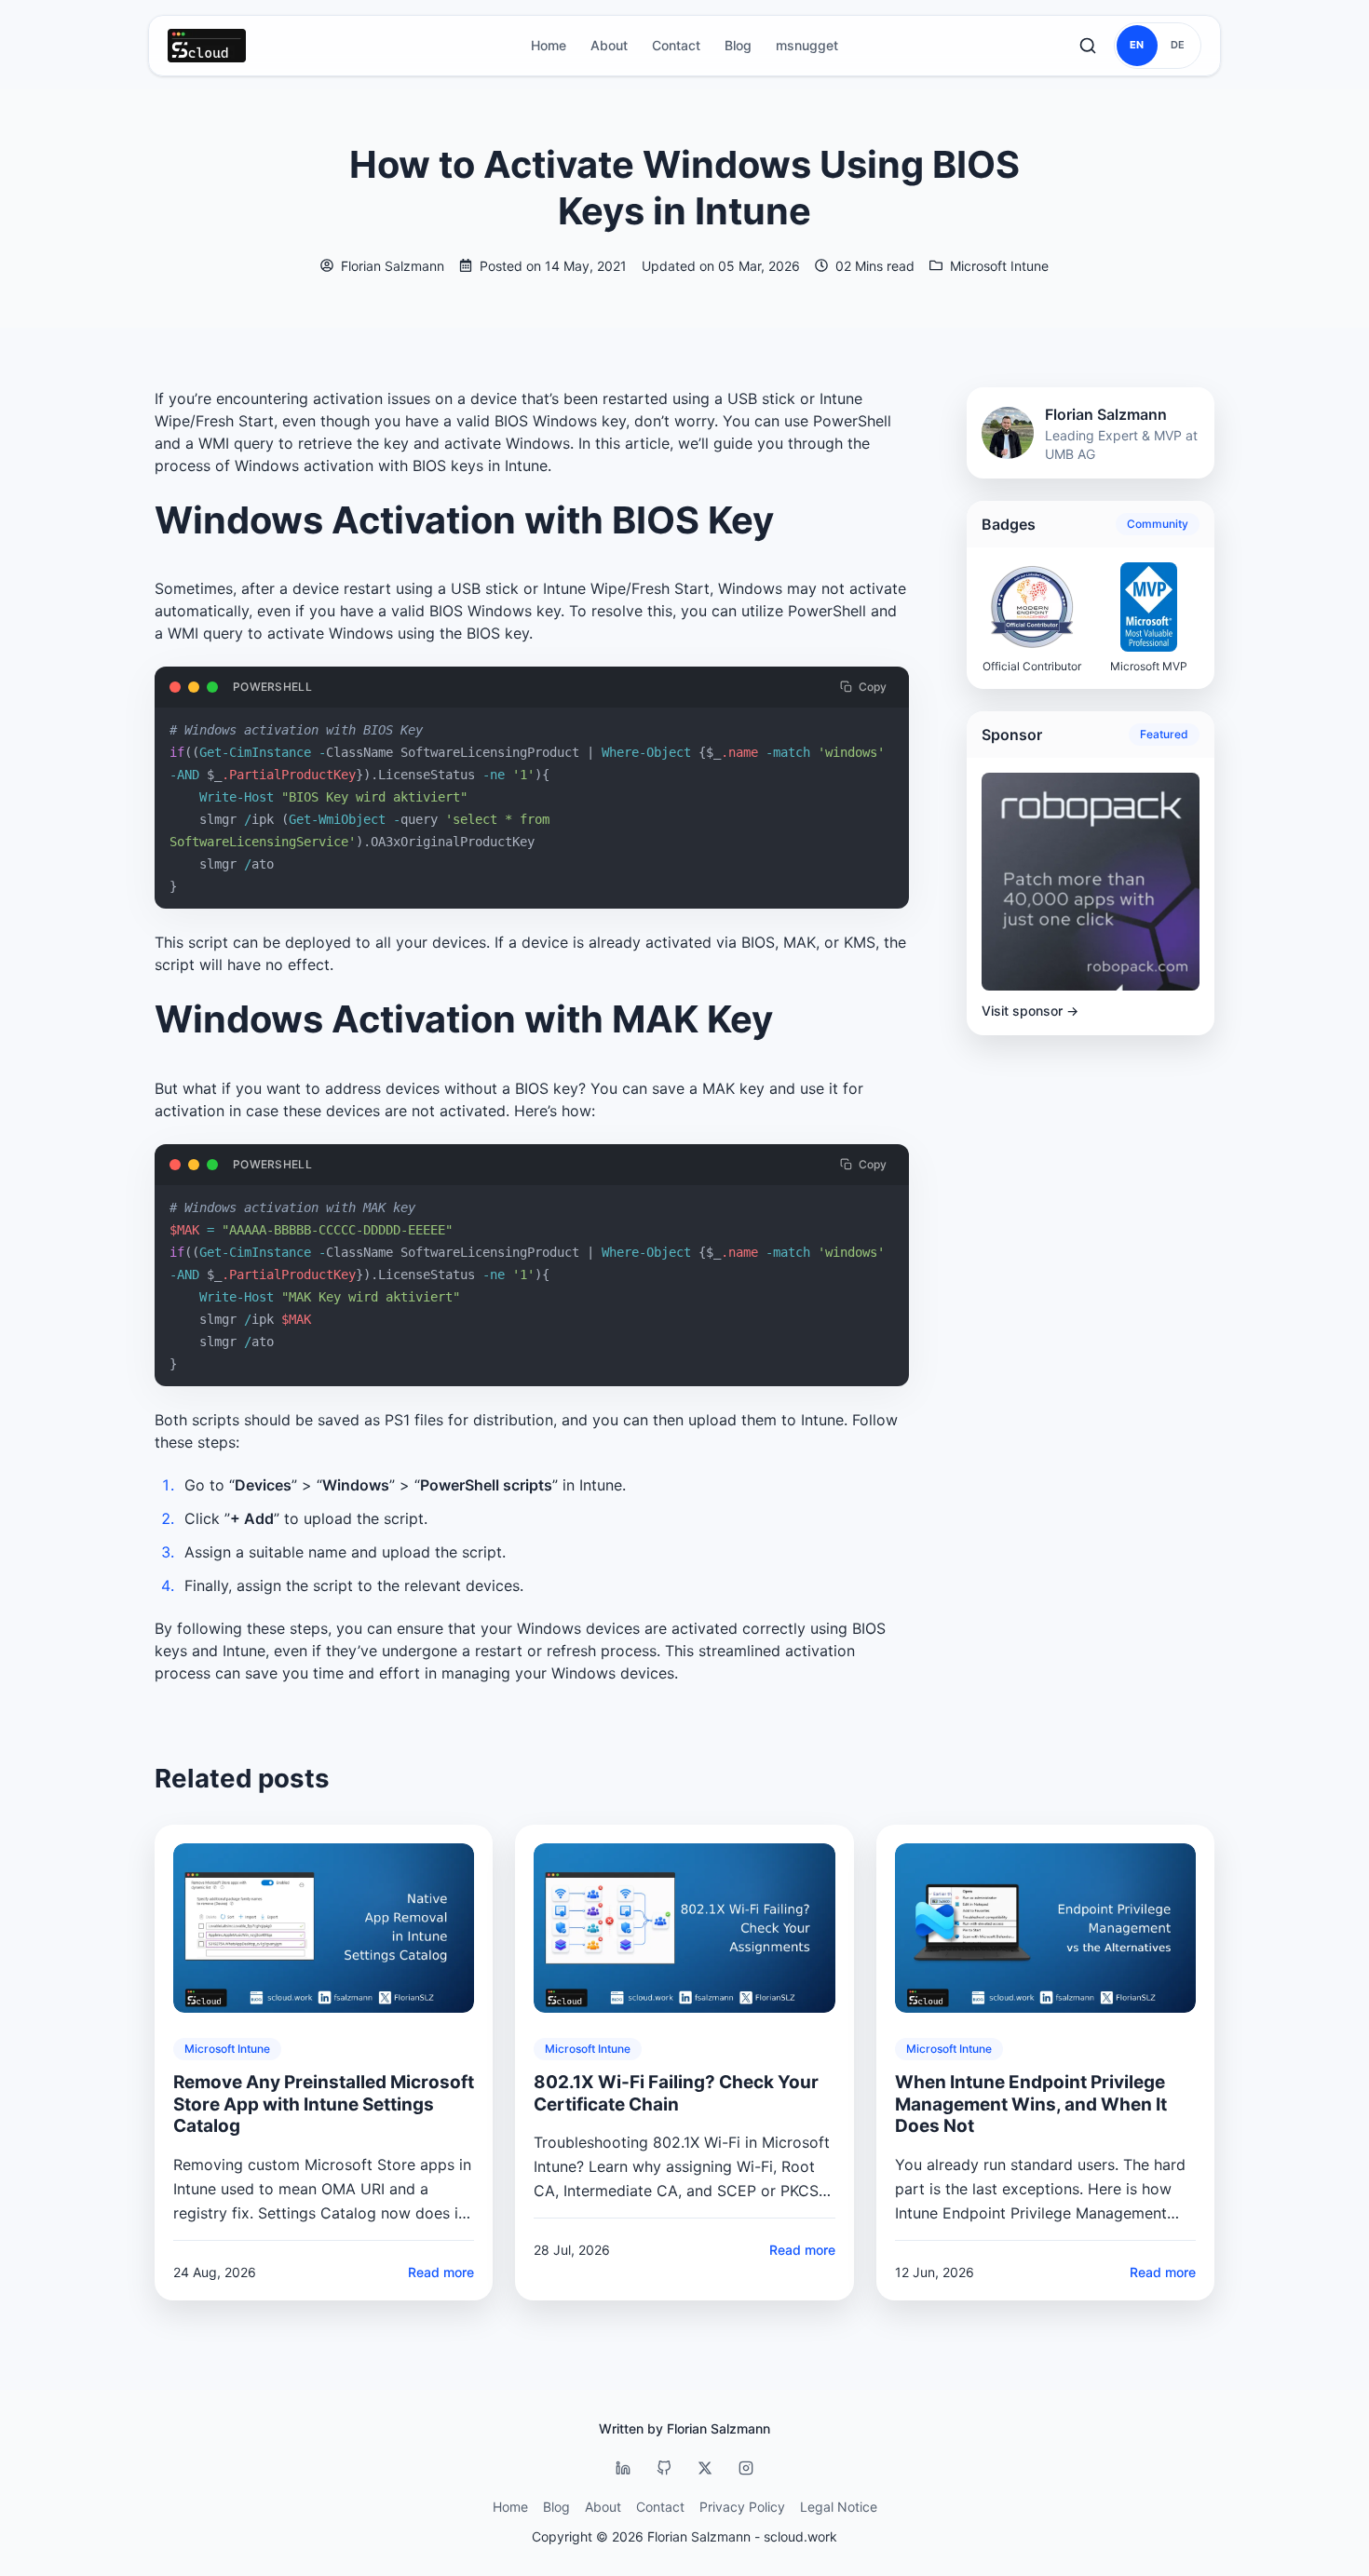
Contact (676, 45)
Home (549, 45)
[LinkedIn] (623, 2468)
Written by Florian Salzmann (684, 2428)
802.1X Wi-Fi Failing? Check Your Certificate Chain (676, 2093)
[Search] (1088, 46)
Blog (738, 45)
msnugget (807, 45)
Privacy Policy (742, 2507)
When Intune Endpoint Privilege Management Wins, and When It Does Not (1031, 2104)
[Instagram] (746, 2468)
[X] (705, 2468)
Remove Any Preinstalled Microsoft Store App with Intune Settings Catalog (324, 2104)
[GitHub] (664, 2468)
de (1178, 45)
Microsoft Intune (999, 266)
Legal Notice (839, 2507)
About (609, 45)
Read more (441, 2272)
